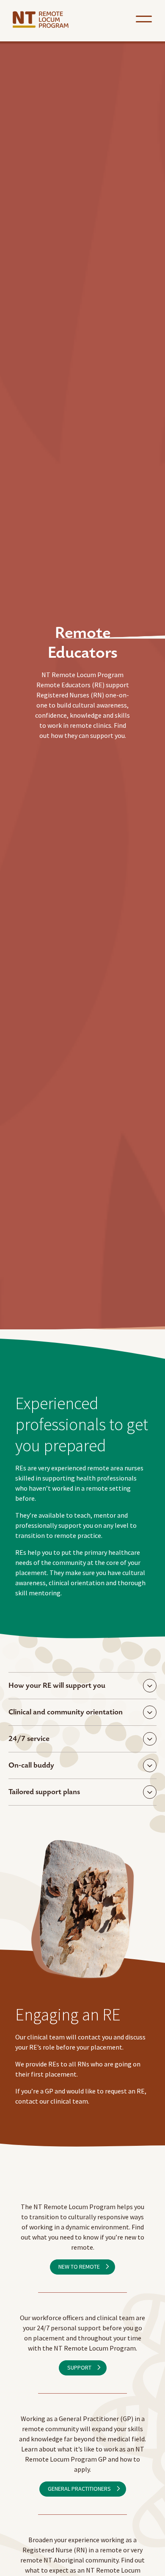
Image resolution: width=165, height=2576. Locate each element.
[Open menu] (144, 19)
